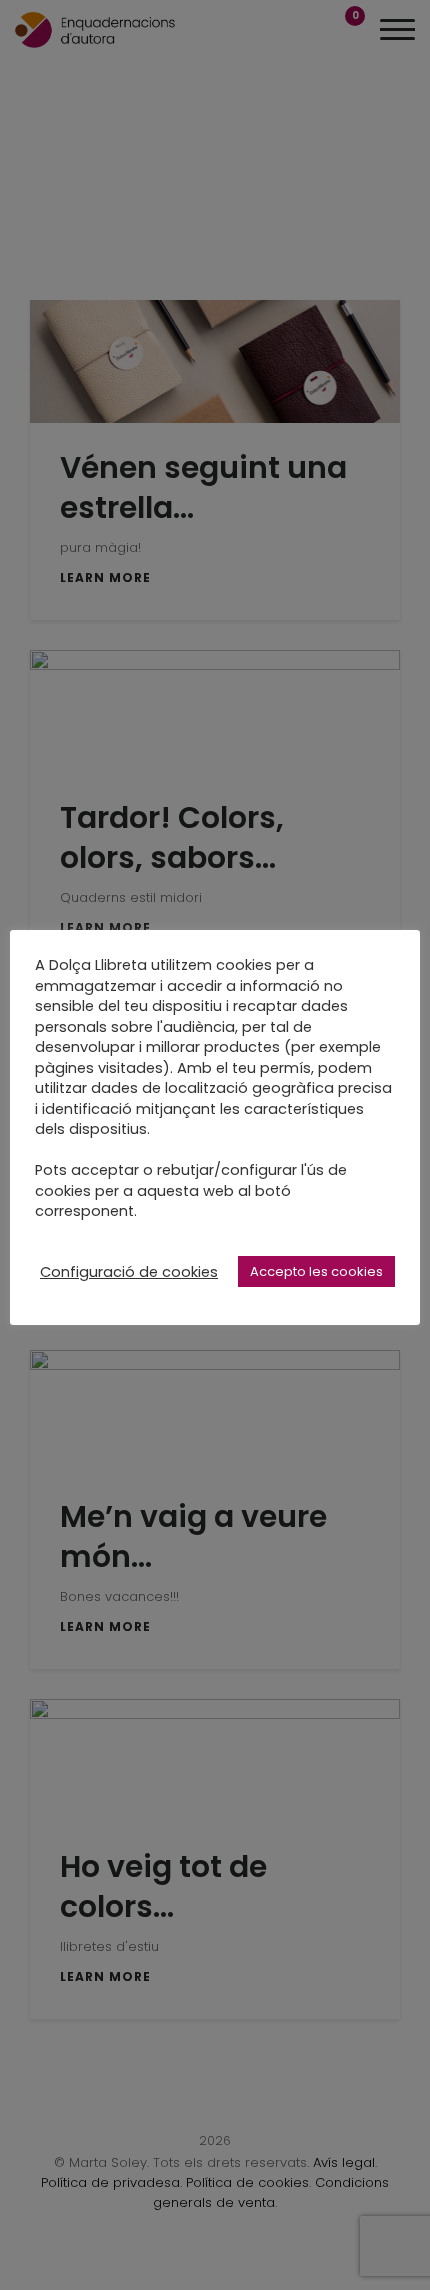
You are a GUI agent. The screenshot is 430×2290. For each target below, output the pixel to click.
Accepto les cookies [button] (316, 1271)
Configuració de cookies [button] (129, 1272)
